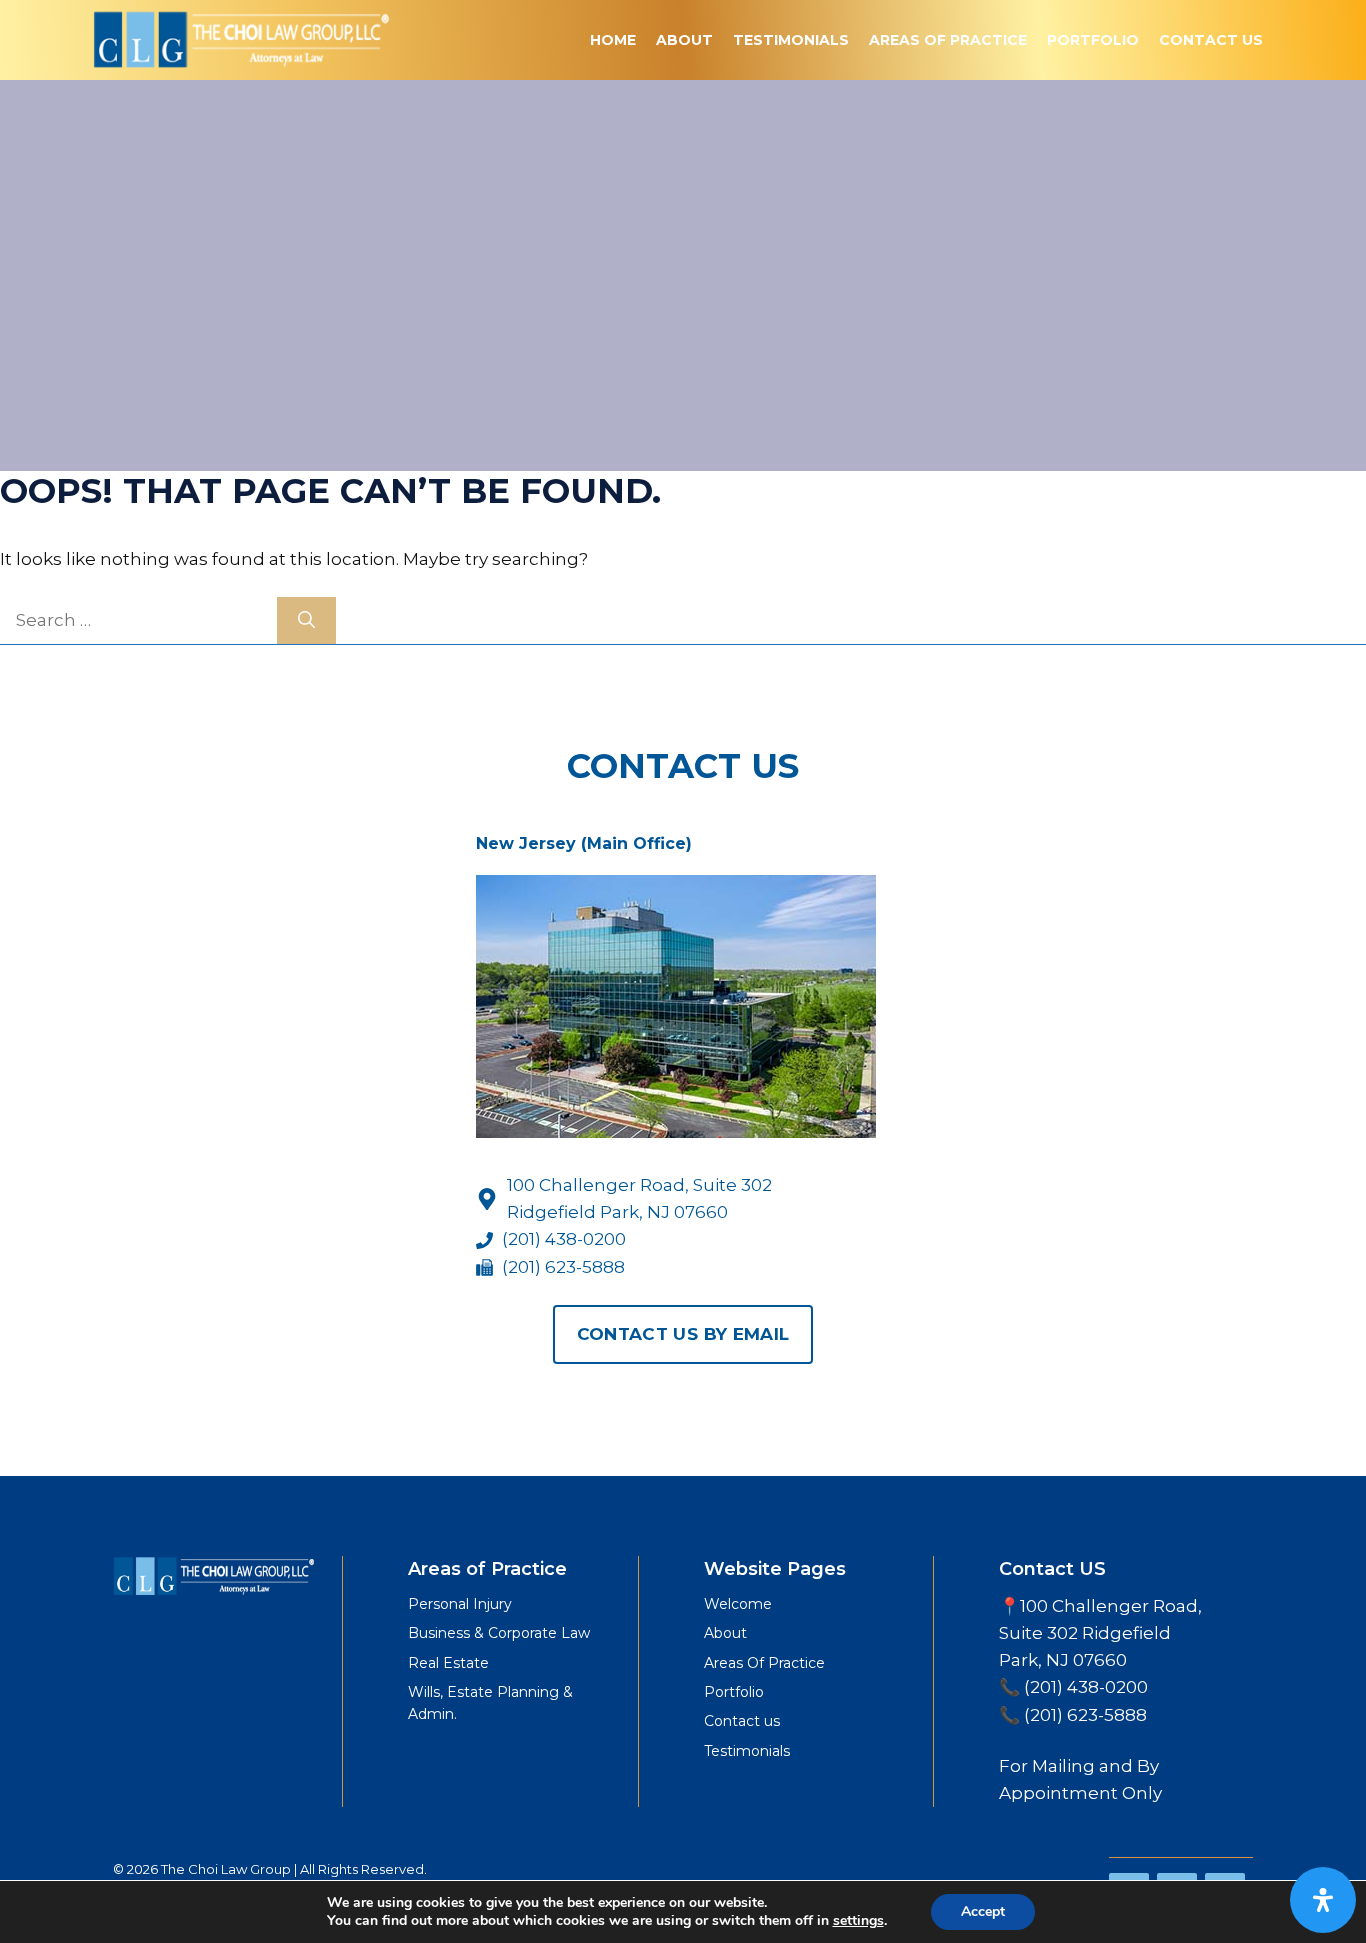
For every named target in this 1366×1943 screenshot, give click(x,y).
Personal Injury (460, 1604)
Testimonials (791, 40)
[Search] (306, 621)
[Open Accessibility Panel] (1323, 1900)
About (684, 40)
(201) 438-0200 (564, 1239)
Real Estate (448, 1663)
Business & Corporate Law (499, 1633)
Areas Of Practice (948, 40)
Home (613, 40)
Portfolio (1093, 40)
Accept (983, 1911)
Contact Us (1211, 40)
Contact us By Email (683, 1334)
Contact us (742, 1721)
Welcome (738, 1604)
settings (858, 1921)
